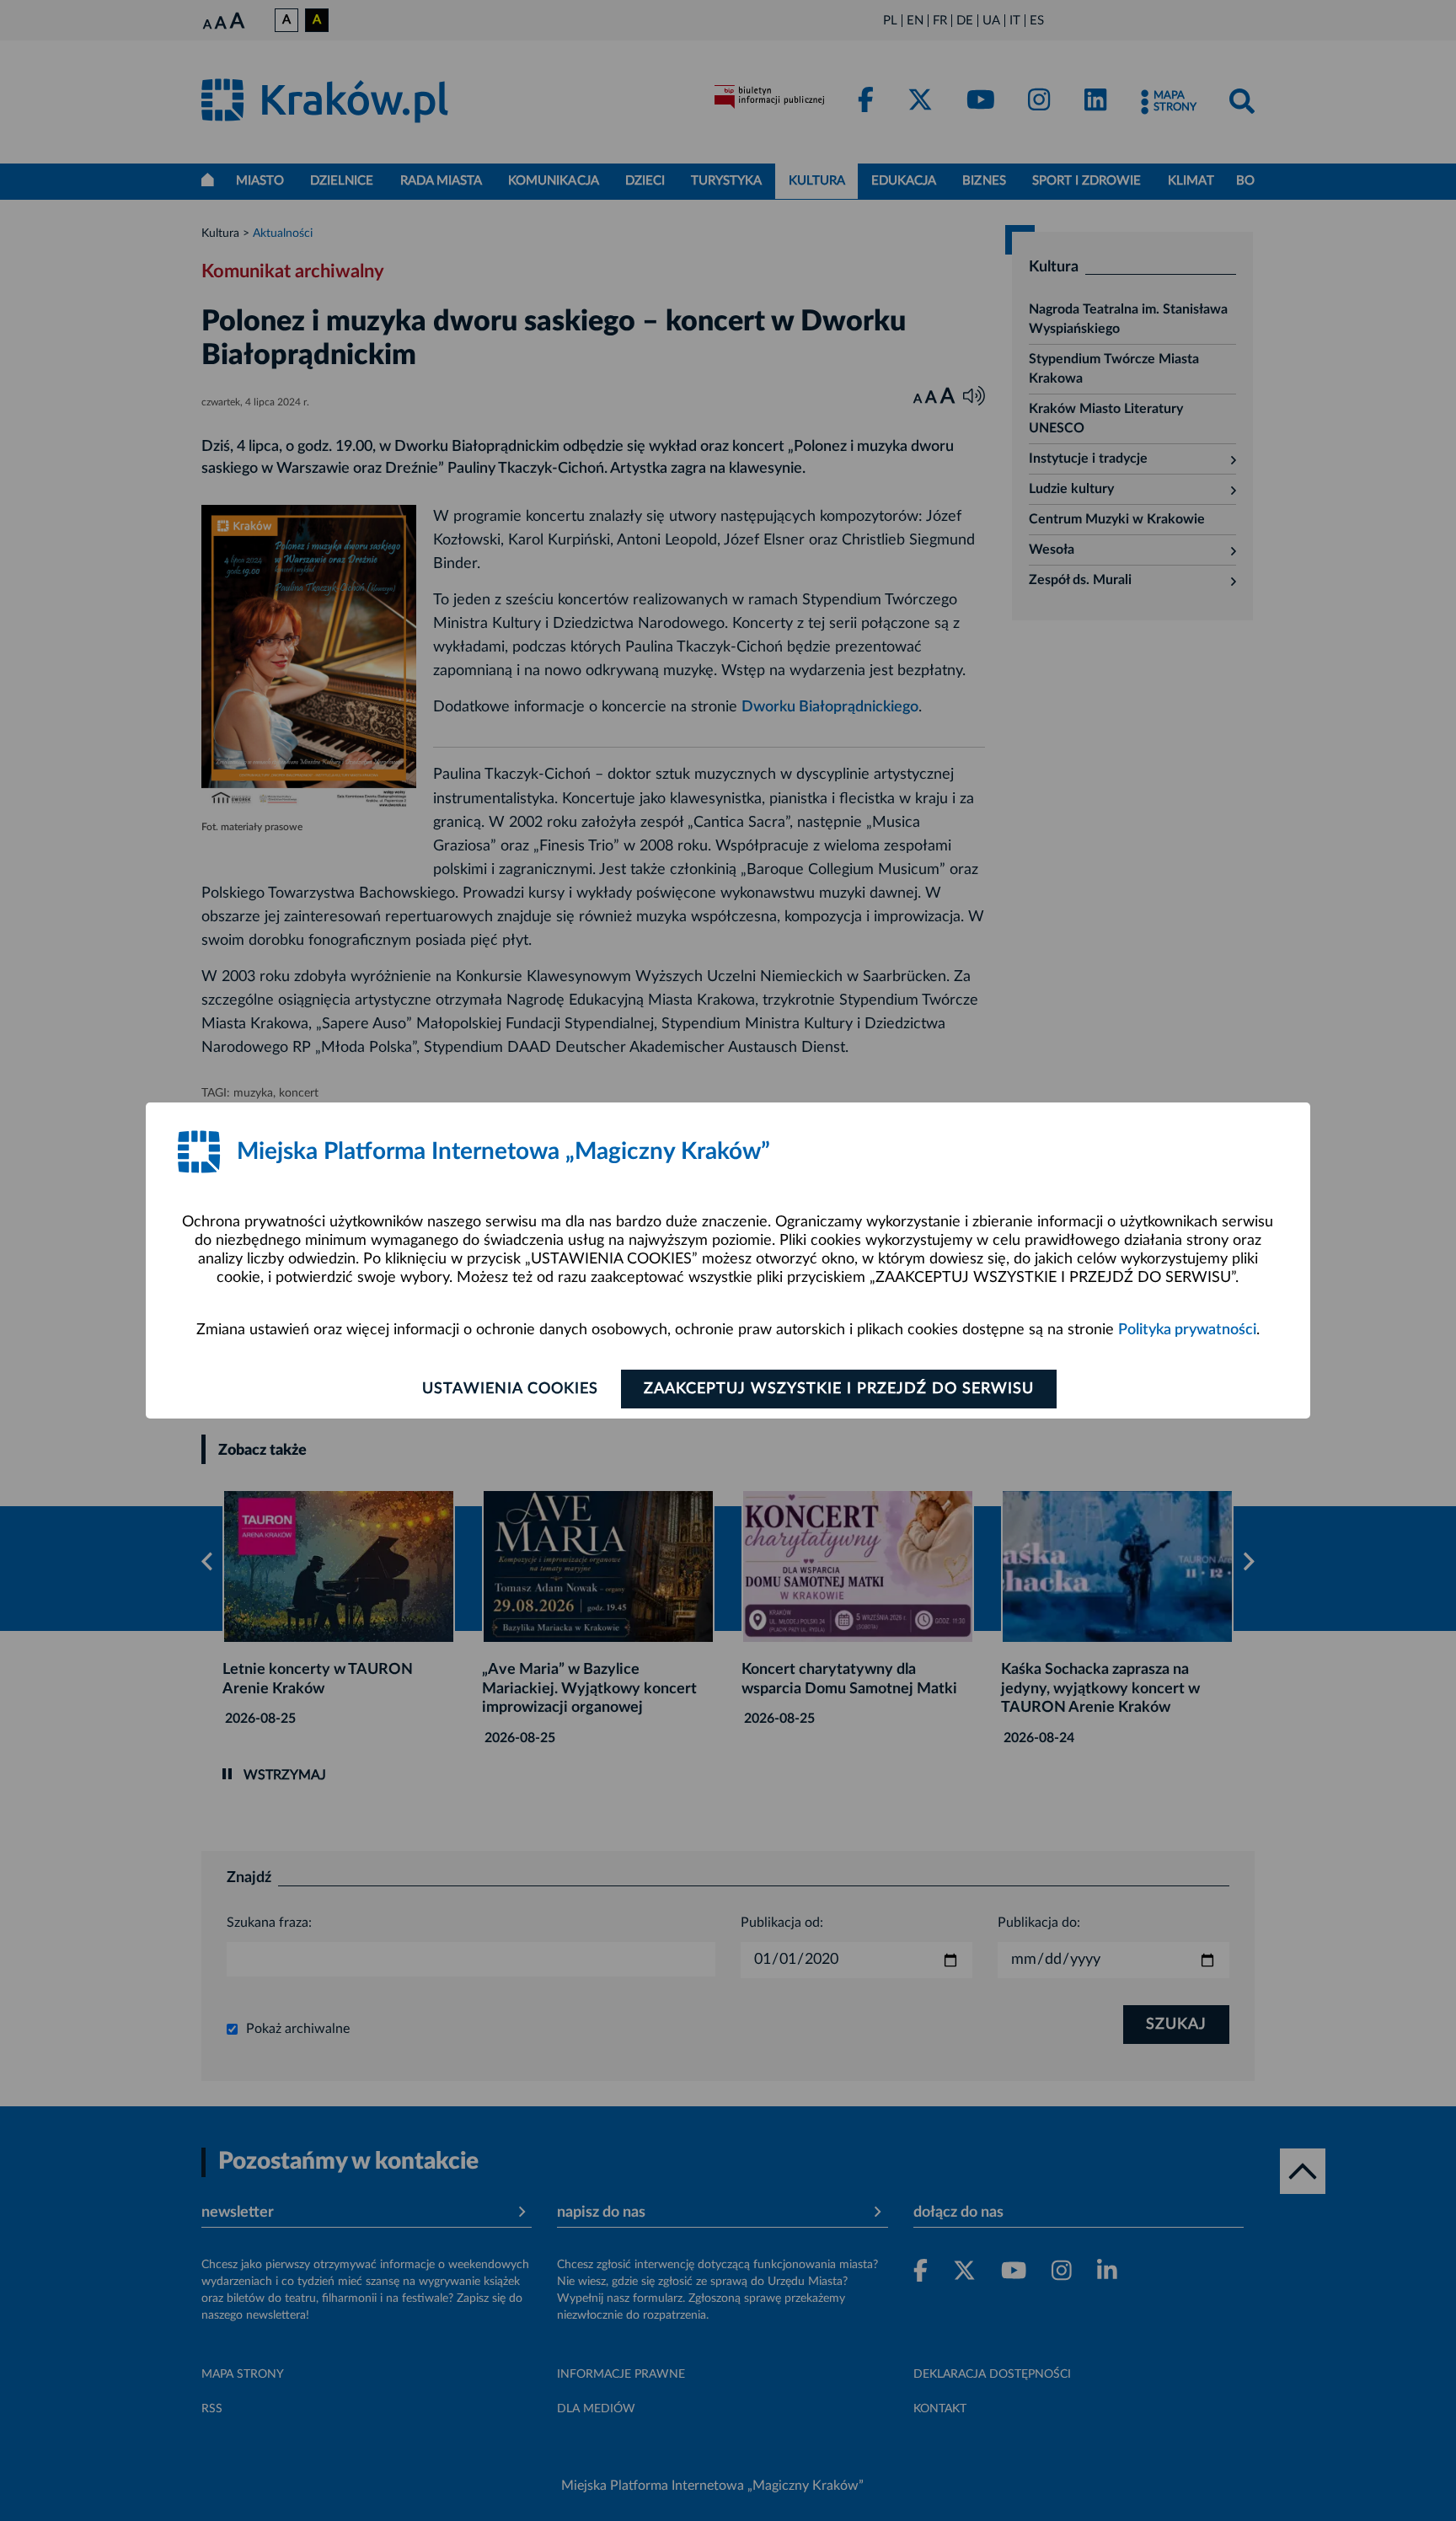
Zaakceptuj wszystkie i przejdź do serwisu (839, 1389)
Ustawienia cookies (510, 1389)
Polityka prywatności (1187, 1330)
